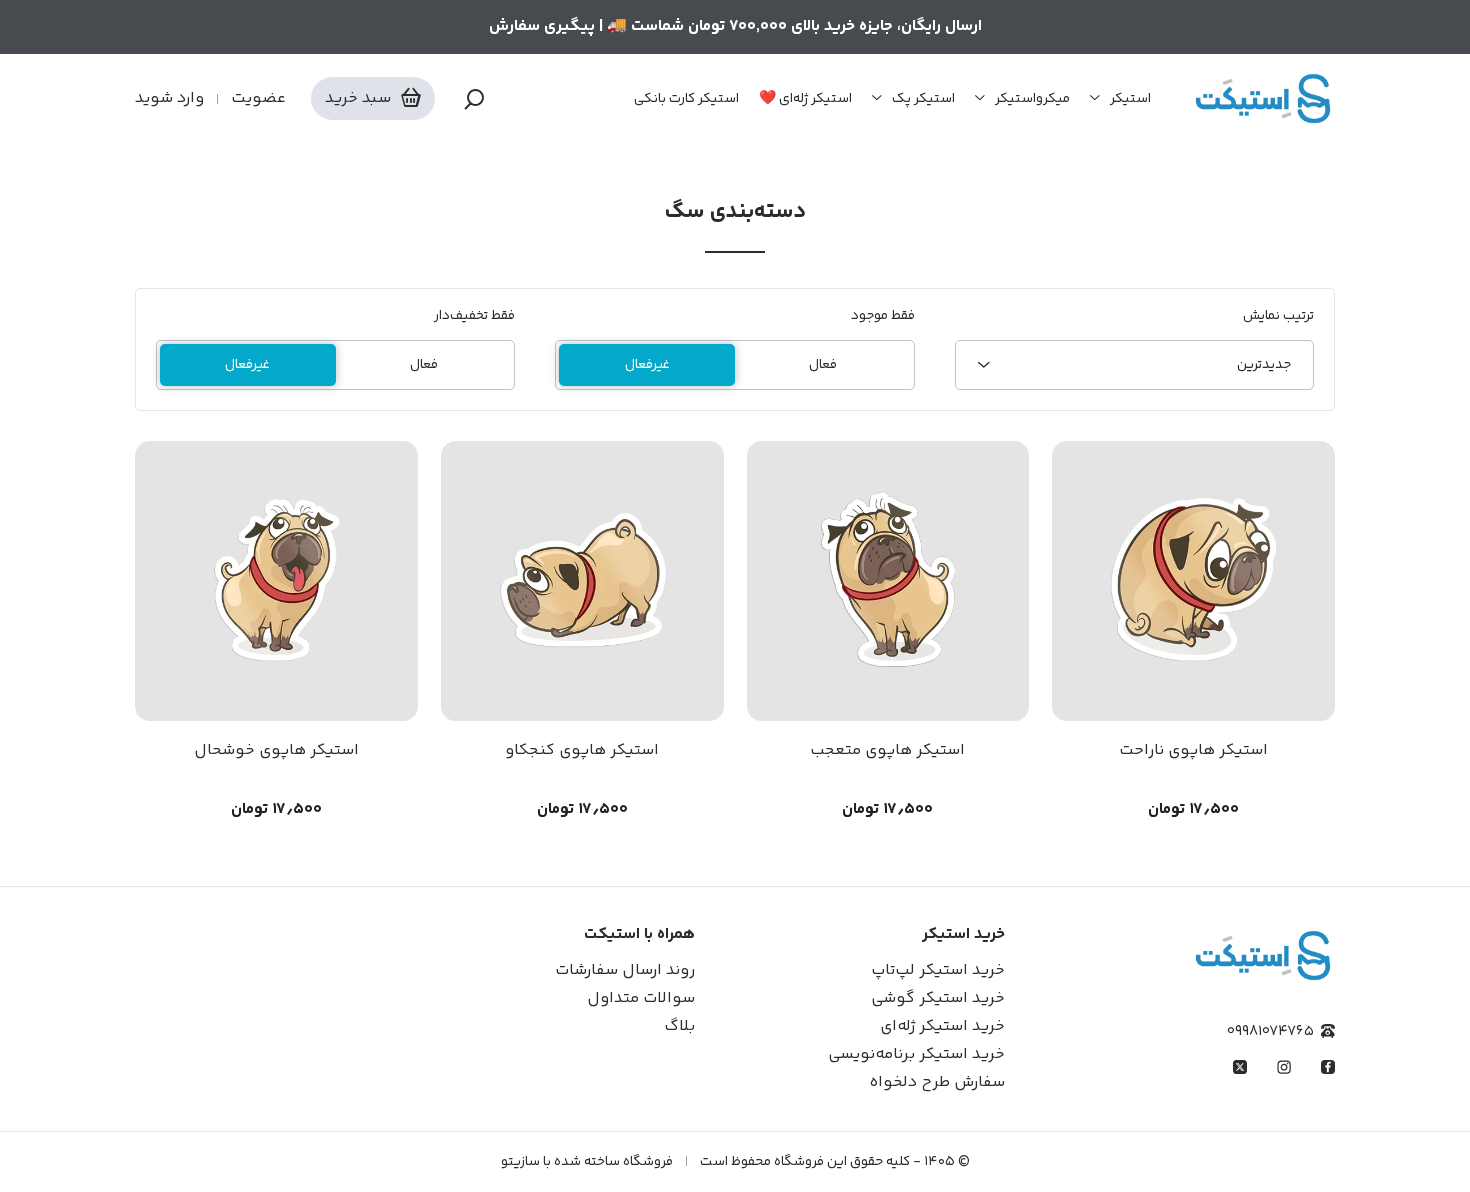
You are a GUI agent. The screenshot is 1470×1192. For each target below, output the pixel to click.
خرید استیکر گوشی (938, 998)
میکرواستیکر (1032, 99)
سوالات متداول (641, 998)
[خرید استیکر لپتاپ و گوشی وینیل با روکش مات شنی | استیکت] (1263, 98)
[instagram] (1284, 1067)
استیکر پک (923, 99)
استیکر (1130, 99)
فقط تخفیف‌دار (474, 316)
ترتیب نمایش (1278, 316)
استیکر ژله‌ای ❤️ (805, 99)
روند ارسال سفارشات (625, 970)
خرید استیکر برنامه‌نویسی (916, 1054)
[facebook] (1328, 1067)
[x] (1240, 1067)
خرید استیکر (963, 934)
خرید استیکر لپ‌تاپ (938, 970)
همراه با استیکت (639, 934)
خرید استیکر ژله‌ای (942, 1026)
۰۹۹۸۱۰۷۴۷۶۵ (1270, 1031)
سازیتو (520, 1162)
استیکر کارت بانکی (686, 99)
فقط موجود (882, 316)
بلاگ (679, 1026)
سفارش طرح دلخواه (937, 1082)
